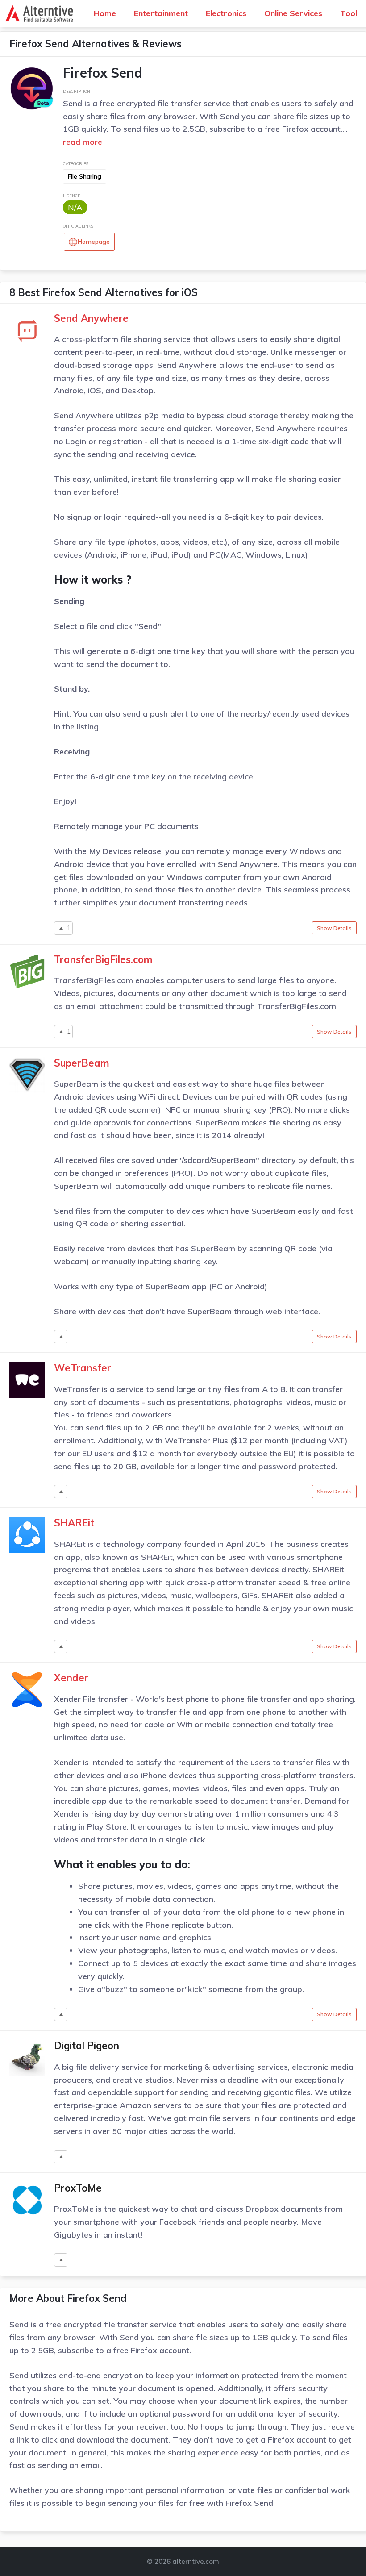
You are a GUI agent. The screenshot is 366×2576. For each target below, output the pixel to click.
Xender (71, 1678)
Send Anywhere (91, 318)
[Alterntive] (42, 13)
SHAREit (74, 1523)
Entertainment (161, 13)
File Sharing (85, 176)
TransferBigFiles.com (103, 959)
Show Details (334, 928)
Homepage (94, 242)
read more (83, 142)
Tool (349, 13)
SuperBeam (82, 1063)
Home (105, 13)
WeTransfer (83, 1368)
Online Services (293, 13)
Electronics (226, 13)
